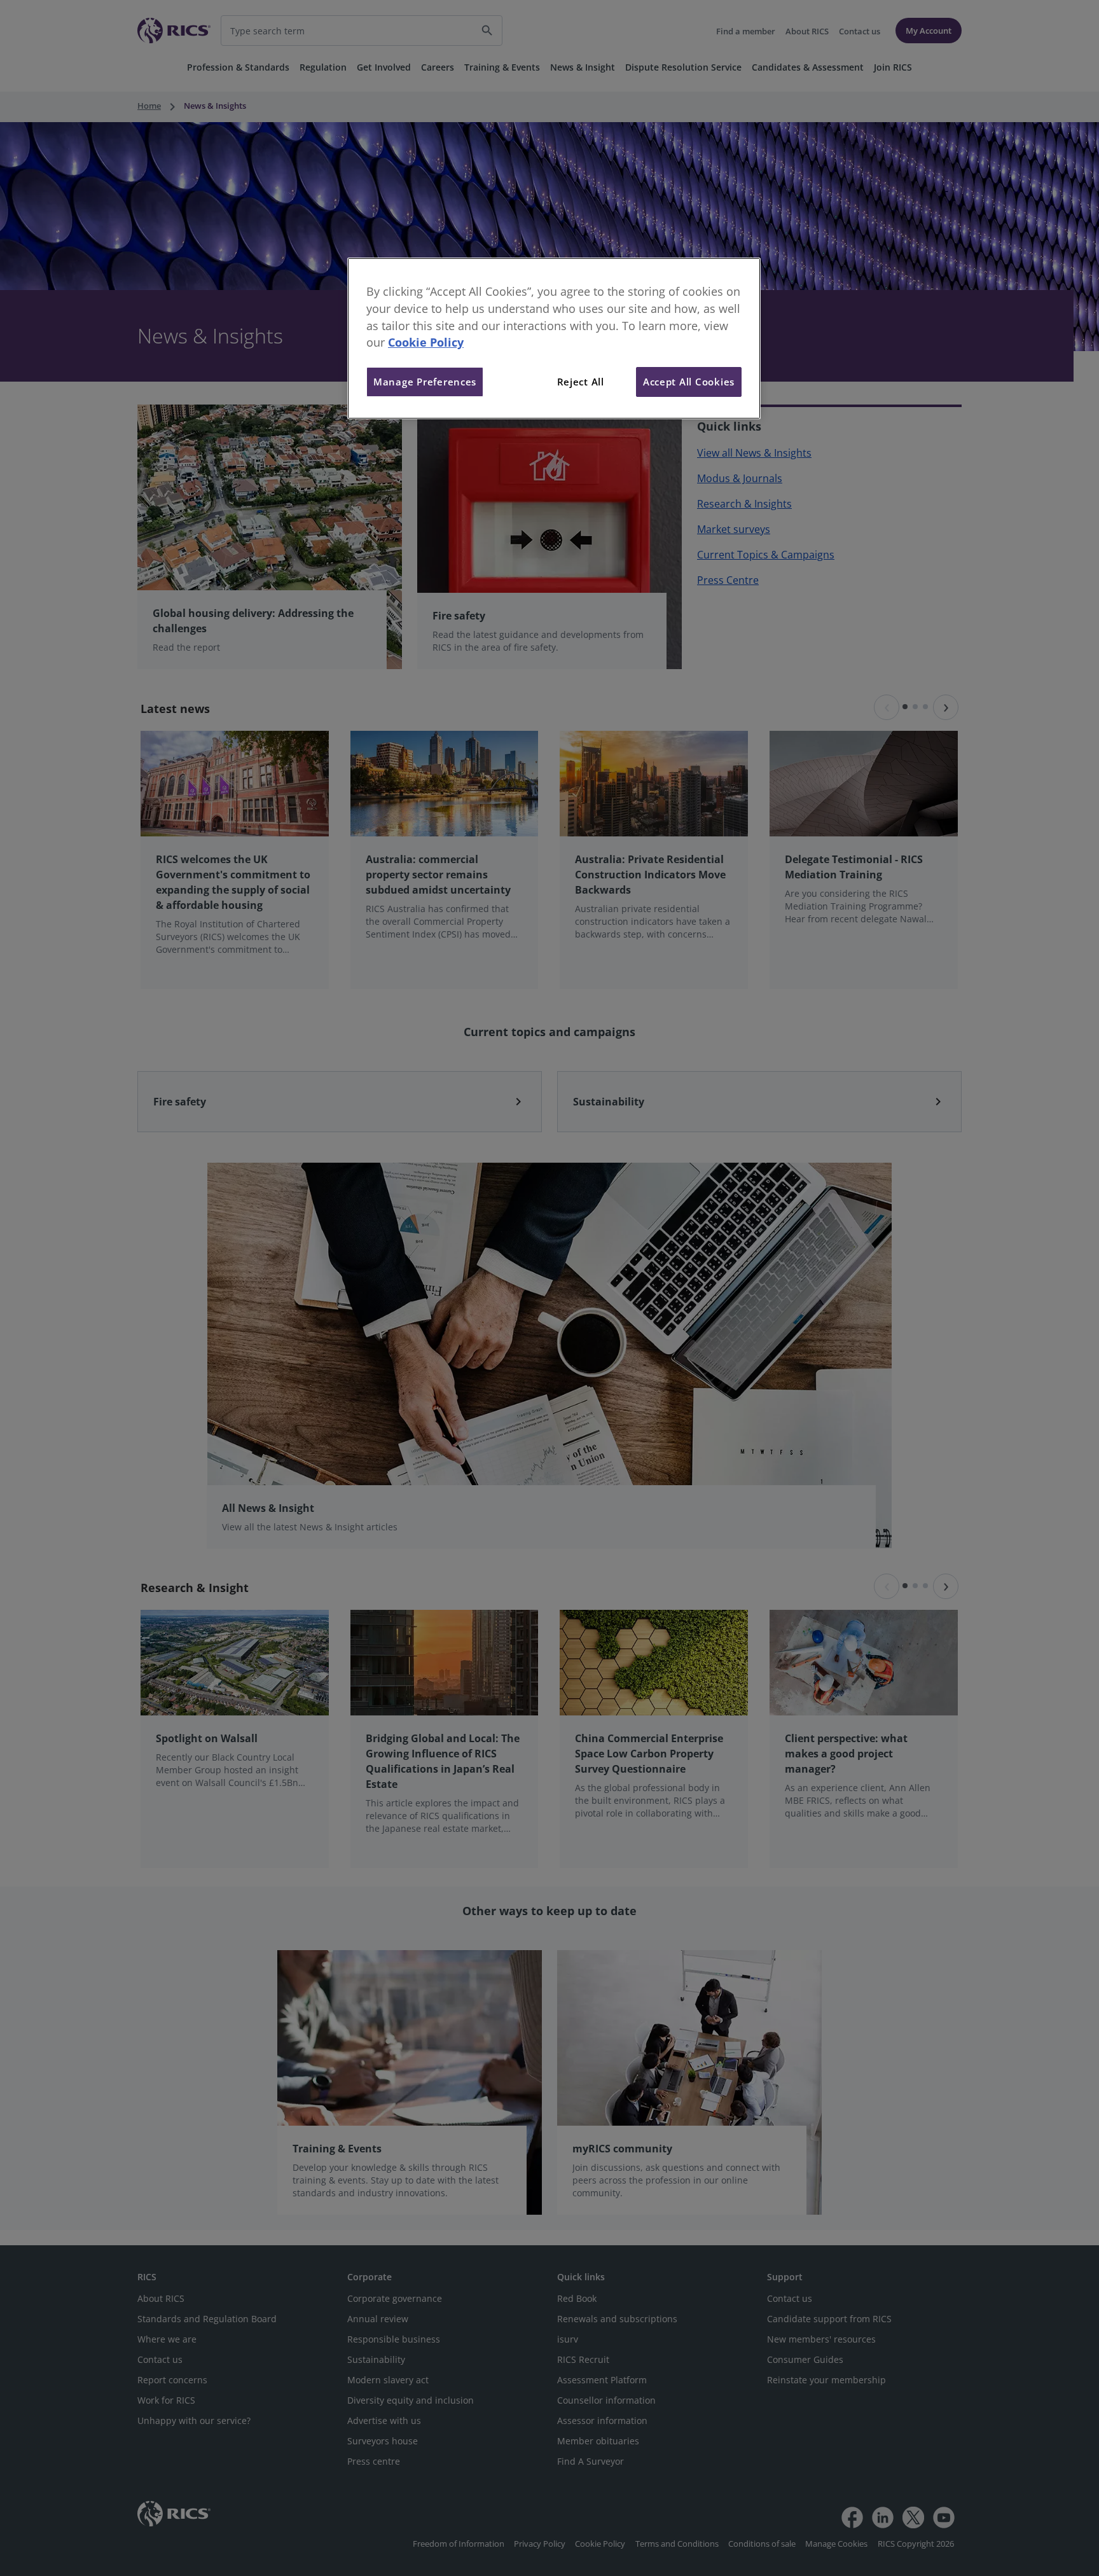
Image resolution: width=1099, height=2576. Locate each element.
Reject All (581, 382)
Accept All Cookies (689, 382)
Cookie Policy (426, 342)
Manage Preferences (425, 382)
